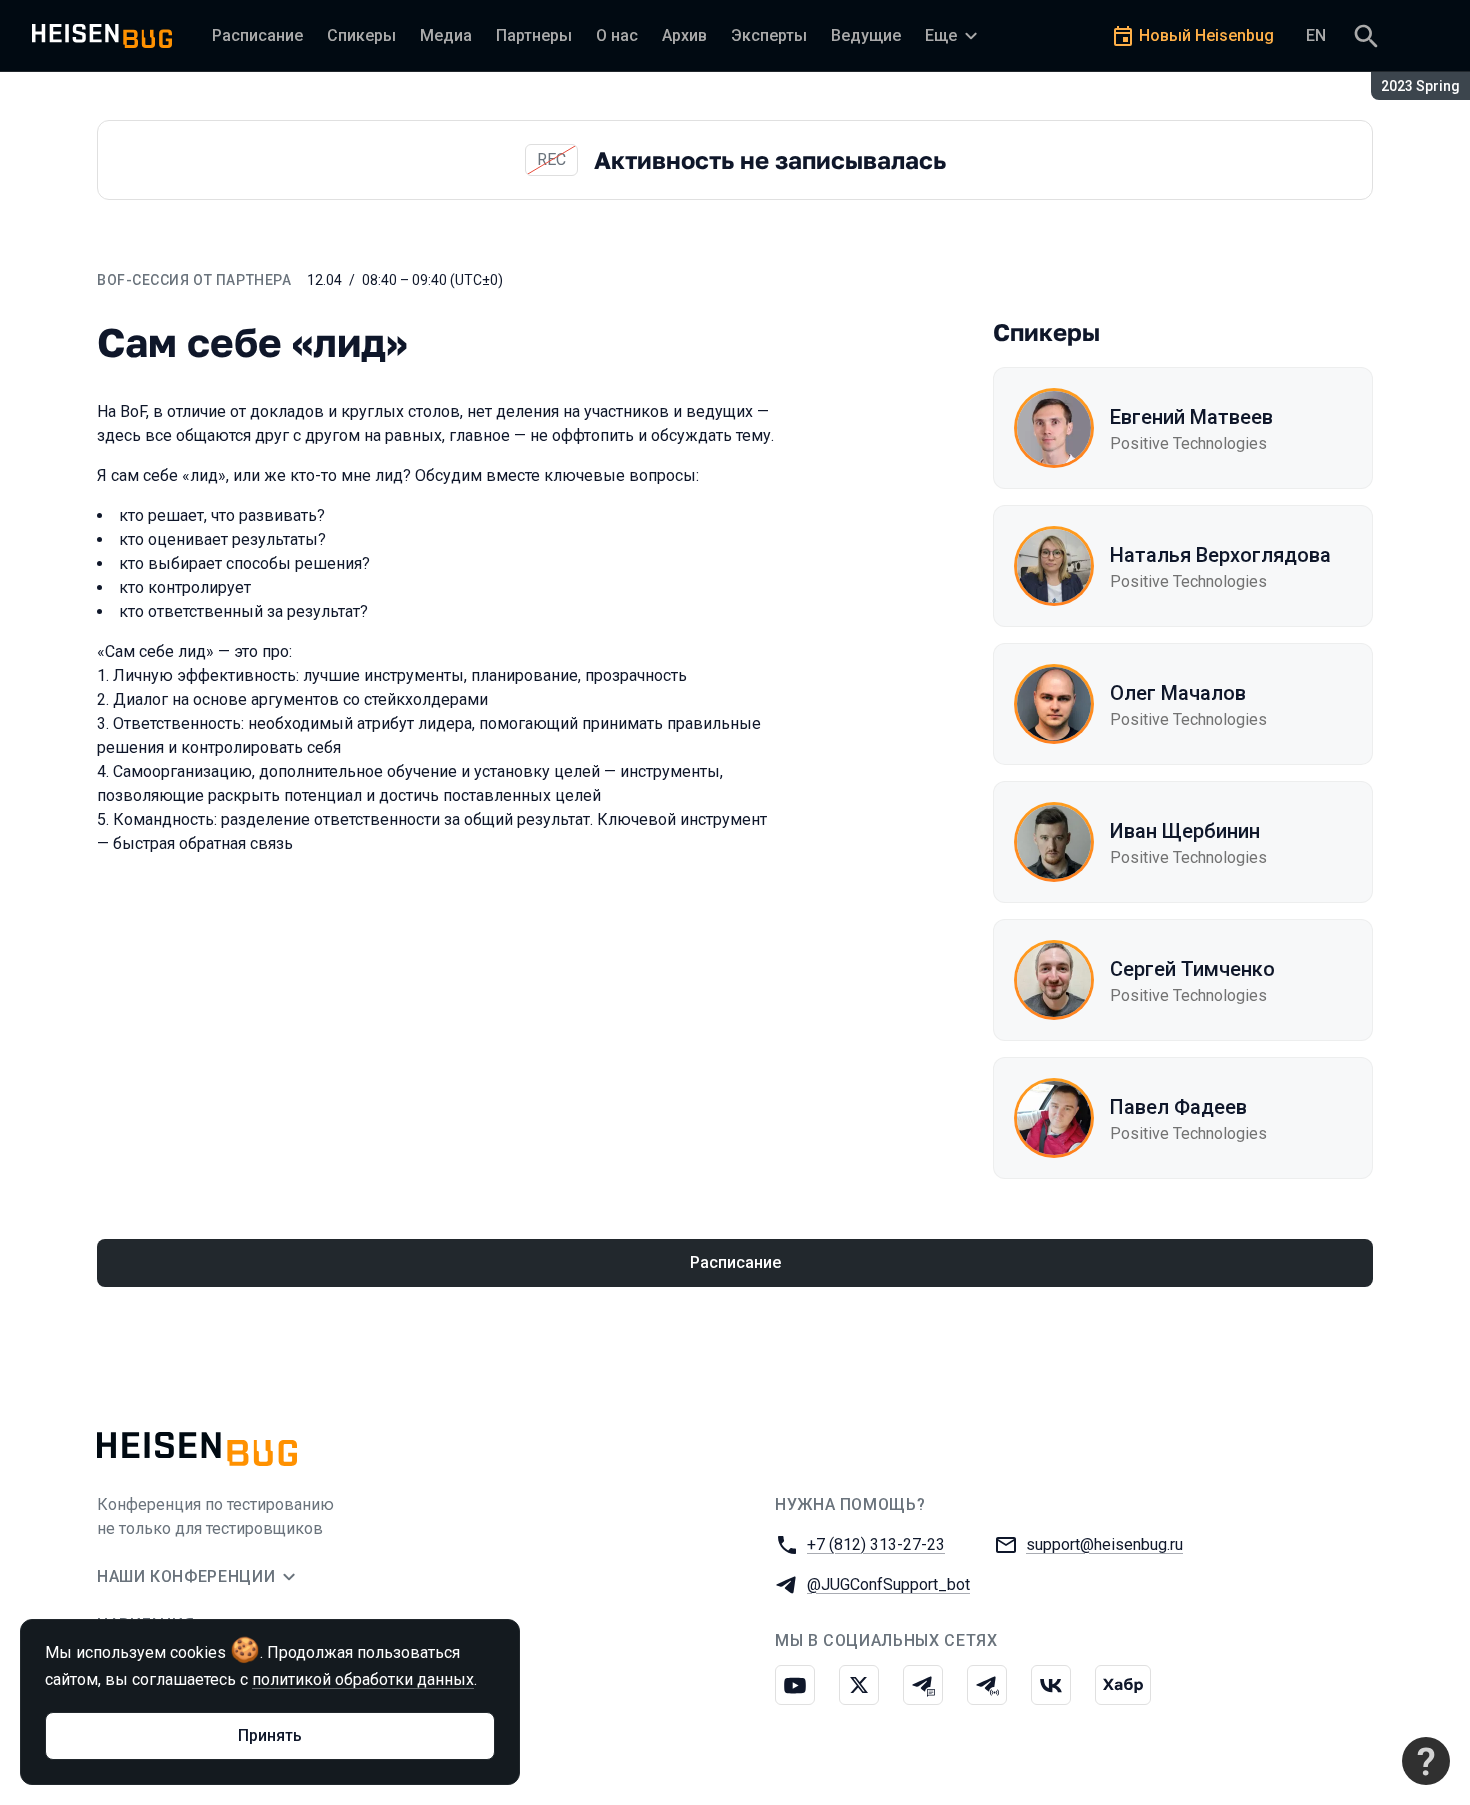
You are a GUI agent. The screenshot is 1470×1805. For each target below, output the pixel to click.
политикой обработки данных (363, 1679)
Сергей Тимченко (1192, 969)
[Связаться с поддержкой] (1426, 1761)
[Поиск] (1366, 36)
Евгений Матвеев (1191, 417)
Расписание (735, 1262)
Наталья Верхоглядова (1220, 555)
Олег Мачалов (1178, 693)
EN (1316, 35)
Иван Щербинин (1185, 831)
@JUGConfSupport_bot (888, 1584)
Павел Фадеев (1178, 1107)
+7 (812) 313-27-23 (876, 1544)
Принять (270, 1735)
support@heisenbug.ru (1104, 1544)
